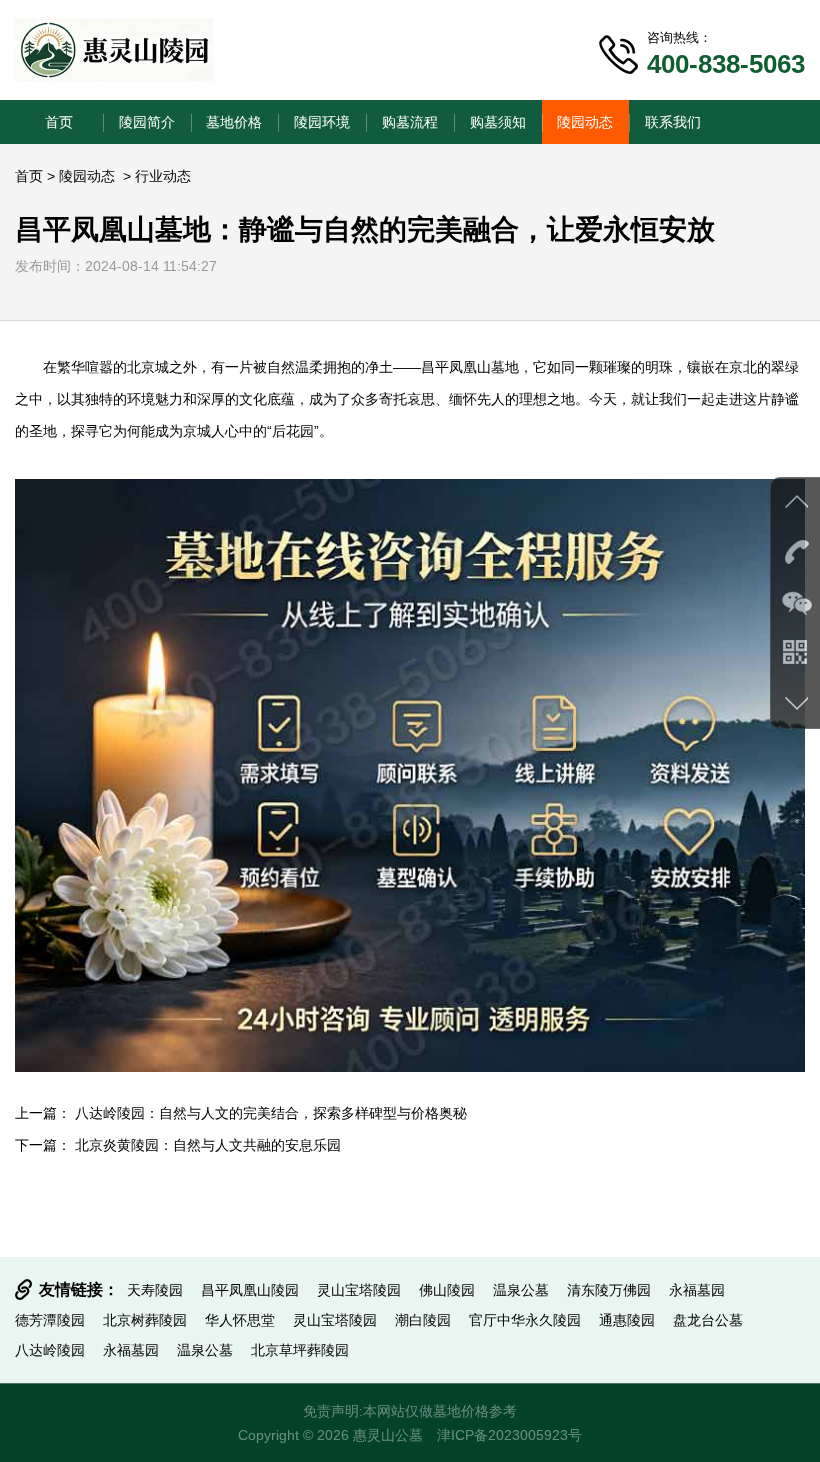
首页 (59, 122)
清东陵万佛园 (609, 1290)
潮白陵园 (423, 1320)
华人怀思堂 (240, 1320)
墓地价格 (234, 122)
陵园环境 (322, 122)
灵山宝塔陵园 (359, 1290)
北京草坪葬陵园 (300, 1350)
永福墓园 (697, 1290)
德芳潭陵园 (50, 1320)
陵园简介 (147, 122)
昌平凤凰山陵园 (250, 1290)
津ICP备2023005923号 (509, 1435)
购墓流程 (410, 122)
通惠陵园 (627, 1320)
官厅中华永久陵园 (525, 1320)
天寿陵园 (155, 1290)
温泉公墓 (521, 1290)
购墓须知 (498, 122)
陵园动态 (585, 122)
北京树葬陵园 (145, 1320)
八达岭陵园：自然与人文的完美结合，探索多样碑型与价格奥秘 (271, 1113)
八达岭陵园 (50, 1350)
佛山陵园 (447, 1290)
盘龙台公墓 (708, 1320)
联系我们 (673, 122)
